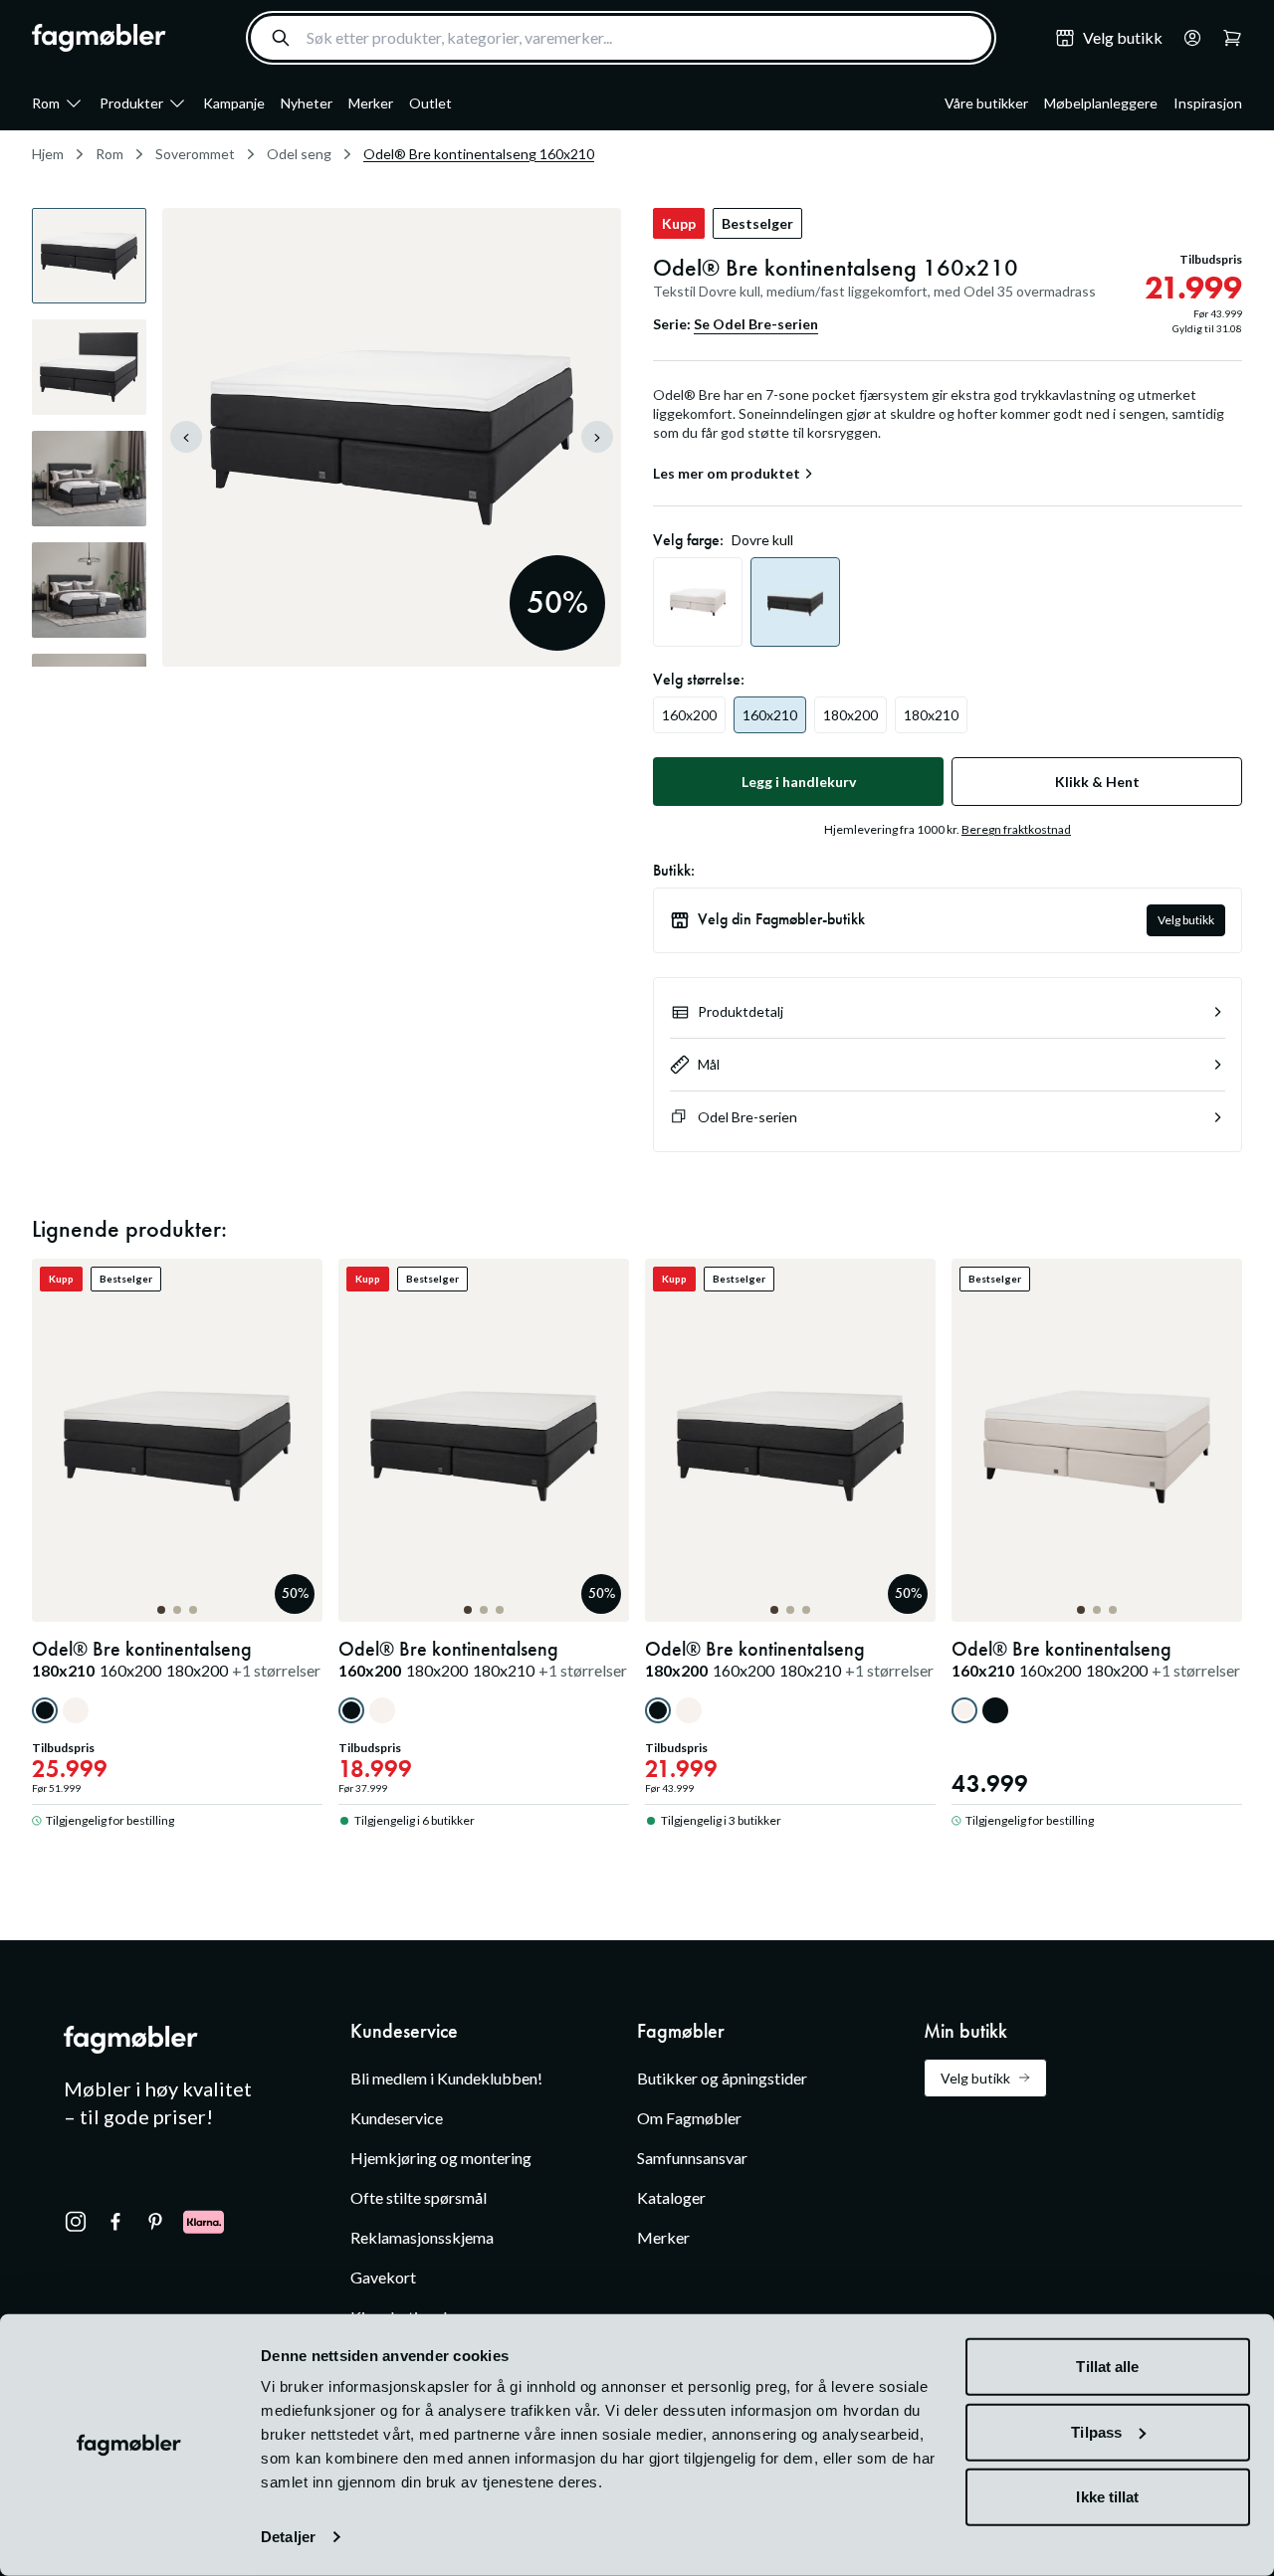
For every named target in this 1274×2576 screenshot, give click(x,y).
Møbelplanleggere (1101, 103)
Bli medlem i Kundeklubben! (446, 2078)
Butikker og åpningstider (722, 2078)
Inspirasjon (1208, 103)
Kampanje (234, 103)
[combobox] (621, 38)
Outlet (430, 103)
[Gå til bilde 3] (193, 1610)
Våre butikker (986, 103)
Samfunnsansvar (692, 2158)
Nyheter (307, 103)
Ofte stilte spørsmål (419, 2197)
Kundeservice (397, 2118)
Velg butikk (1186, 920)
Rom (46, 103)
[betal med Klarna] (204, 2222)
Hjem (48, 154)
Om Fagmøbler (689, 2118)
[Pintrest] (155, 2222)
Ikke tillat (1107, 2497)
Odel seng (299, 154)
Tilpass (1096, 2431)
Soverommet (195, 154)
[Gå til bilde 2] (177, 1610)
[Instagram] (76, 2222)
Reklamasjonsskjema (422, 2237)
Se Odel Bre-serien (756, 324)
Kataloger (671, 2197)
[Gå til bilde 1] (161, 1610)
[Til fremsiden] (99, 38)
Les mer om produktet (727, 474)
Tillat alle (1107, 2367)
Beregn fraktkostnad (1016, 829)
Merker (371, 103)
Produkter (131, 103)
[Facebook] (115, 2222)
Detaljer (288, 2537)
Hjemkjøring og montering (441, 2158)
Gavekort (383, 2277)
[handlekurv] (1186, 38)
